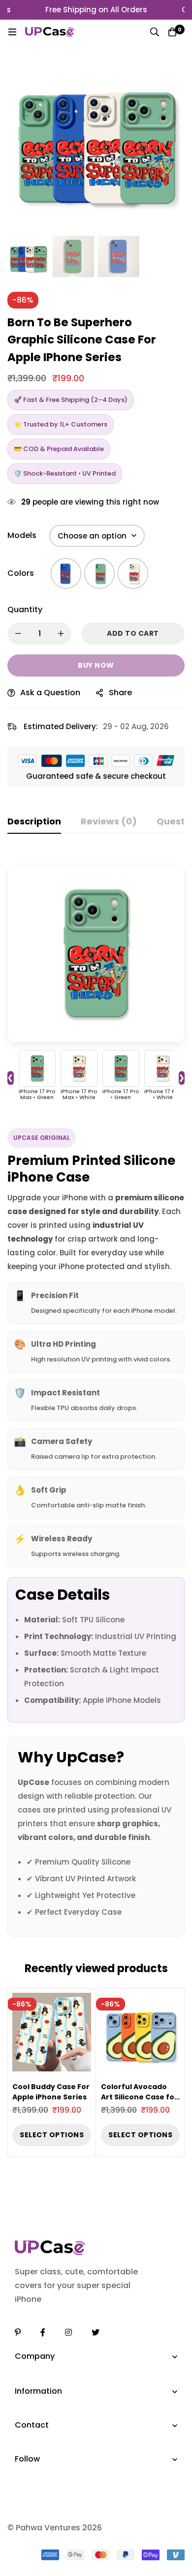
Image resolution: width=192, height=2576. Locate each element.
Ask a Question (50, 693)
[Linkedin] (18, 2332)
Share (120, 693)
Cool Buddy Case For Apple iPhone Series (51, 2092)
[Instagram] (68, 2332)
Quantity (25, 609)
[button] (170, 142)
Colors (21, 573)
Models (22, 535)
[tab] (34, 822)
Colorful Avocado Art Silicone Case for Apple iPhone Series (139, 2097)
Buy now (96, 665)
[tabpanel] (96, 1395)
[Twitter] (96, 2332)
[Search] (155, 32)
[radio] (66, 573)
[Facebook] (43, 2332)
